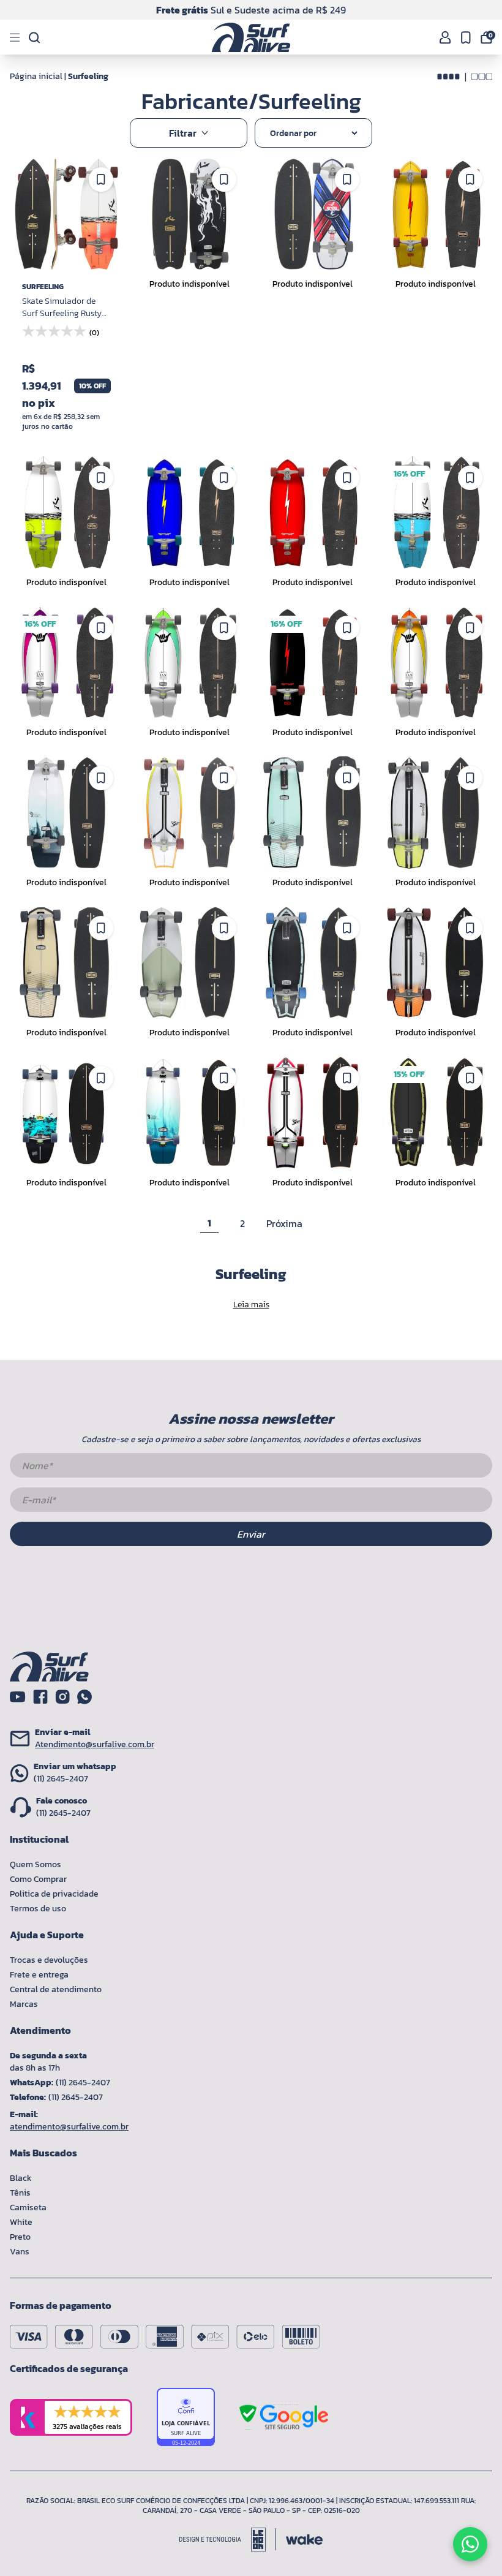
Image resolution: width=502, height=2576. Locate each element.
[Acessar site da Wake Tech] (304, 2540)
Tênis (20, 2193)
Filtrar (183, 133)
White (21, 2222)
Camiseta (28, 2208)
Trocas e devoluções (49, 1960)
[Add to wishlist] (101, 179)
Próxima (284, 1223)
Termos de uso (38, 1909)
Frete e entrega (39, 1975)
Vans (20, 2252)
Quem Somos (36, 1864)
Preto (20, 2237)
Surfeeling (88, 76)
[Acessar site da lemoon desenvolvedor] (228, 2540)
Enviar (251, 1534)
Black (21, 2178)
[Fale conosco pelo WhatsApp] (470, 2544)
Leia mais (251, 1305)
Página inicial (36, 76)
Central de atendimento (56, 1989)
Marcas (24, 2004)
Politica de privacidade (54, 1894)
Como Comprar (38, 1879)
